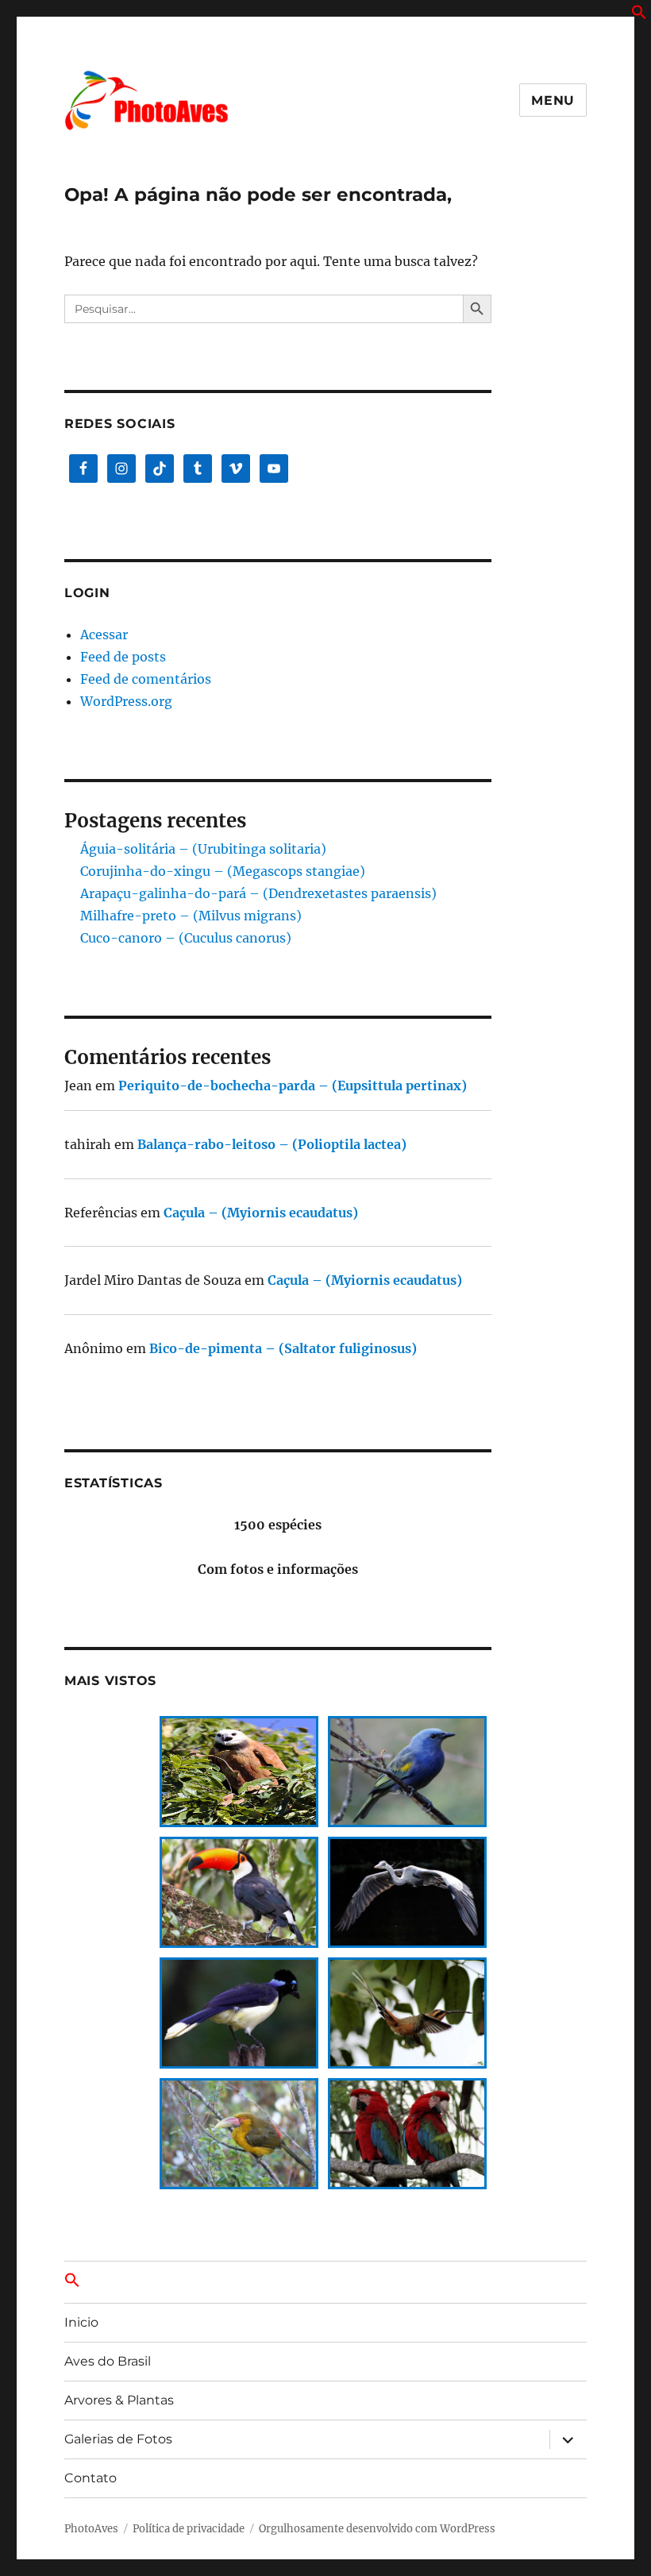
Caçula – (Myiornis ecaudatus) (261, 1213)
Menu (553, 100)
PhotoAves (91, 2529)
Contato (91, 2478)
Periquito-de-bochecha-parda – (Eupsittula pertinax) (293, 1086)
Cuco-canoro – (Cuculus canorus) (186, 938)
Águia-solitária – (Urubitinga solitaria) (203, 849)
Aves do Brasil (108, 2361)
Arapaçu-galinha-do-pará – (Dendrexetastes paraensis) (258, 893)
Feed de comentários (146, 679)
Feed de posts (123, 657)
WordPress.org (126, 701)
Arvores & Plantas (119, 2400)
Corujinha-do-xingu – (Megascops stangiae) (223, 871)
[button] (639, 15)
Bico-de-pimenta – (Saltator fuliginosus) (283, 1348)
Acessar (104, 634)
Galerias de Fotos (118, 2439)
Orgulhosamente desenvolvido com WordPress (377, 2529)
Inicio (81, 2322)
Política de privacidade (189, 2529)
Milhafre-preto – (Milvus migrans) (191, 916)
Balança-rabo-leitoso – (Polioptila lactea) (272, 1144)
